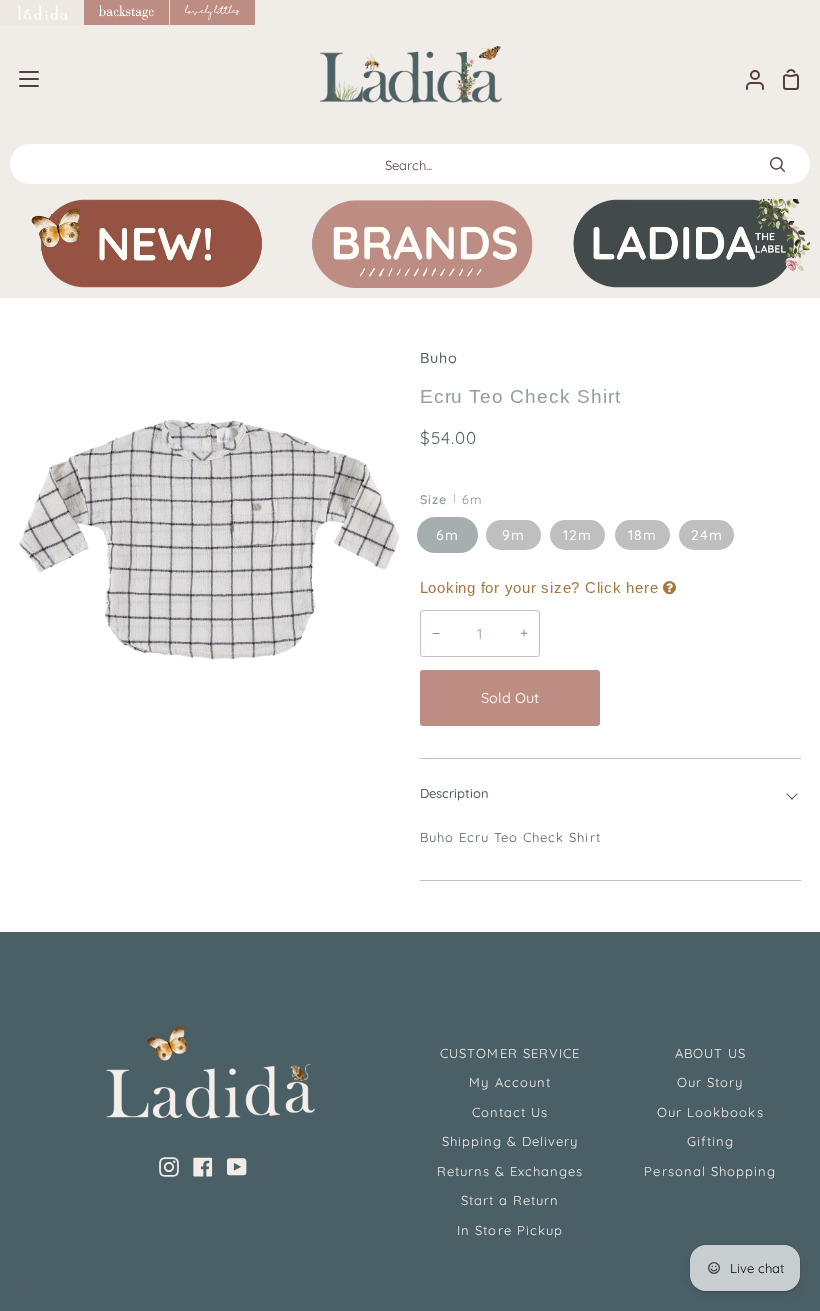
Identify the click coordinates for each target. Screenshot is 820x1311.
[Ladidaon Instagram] (169, 1167)
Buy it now (706, 698)
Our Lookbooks (710, 1112)
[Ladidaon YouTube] (237, 1167)
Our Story (710, 1082)
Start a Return (510, 1200)
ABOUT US (710, 1053)
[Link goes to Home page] (42, 12)
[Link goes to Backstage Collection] (127, 12)
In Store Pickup (510, 1230)
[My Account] (747, 79)
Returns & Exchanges (510, 1171)
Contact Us (510, 1112)
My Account (509, 1082)
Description (454, 793)
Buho (439, 358)
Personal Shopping (710, 1171)
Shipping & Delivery (510, 1141)
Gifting (710, 1141)
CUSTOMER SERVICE (510, 1053)
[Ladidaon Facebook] (203, 1167)
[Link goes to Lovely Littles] (213, 12)
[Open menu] (20, 79)
